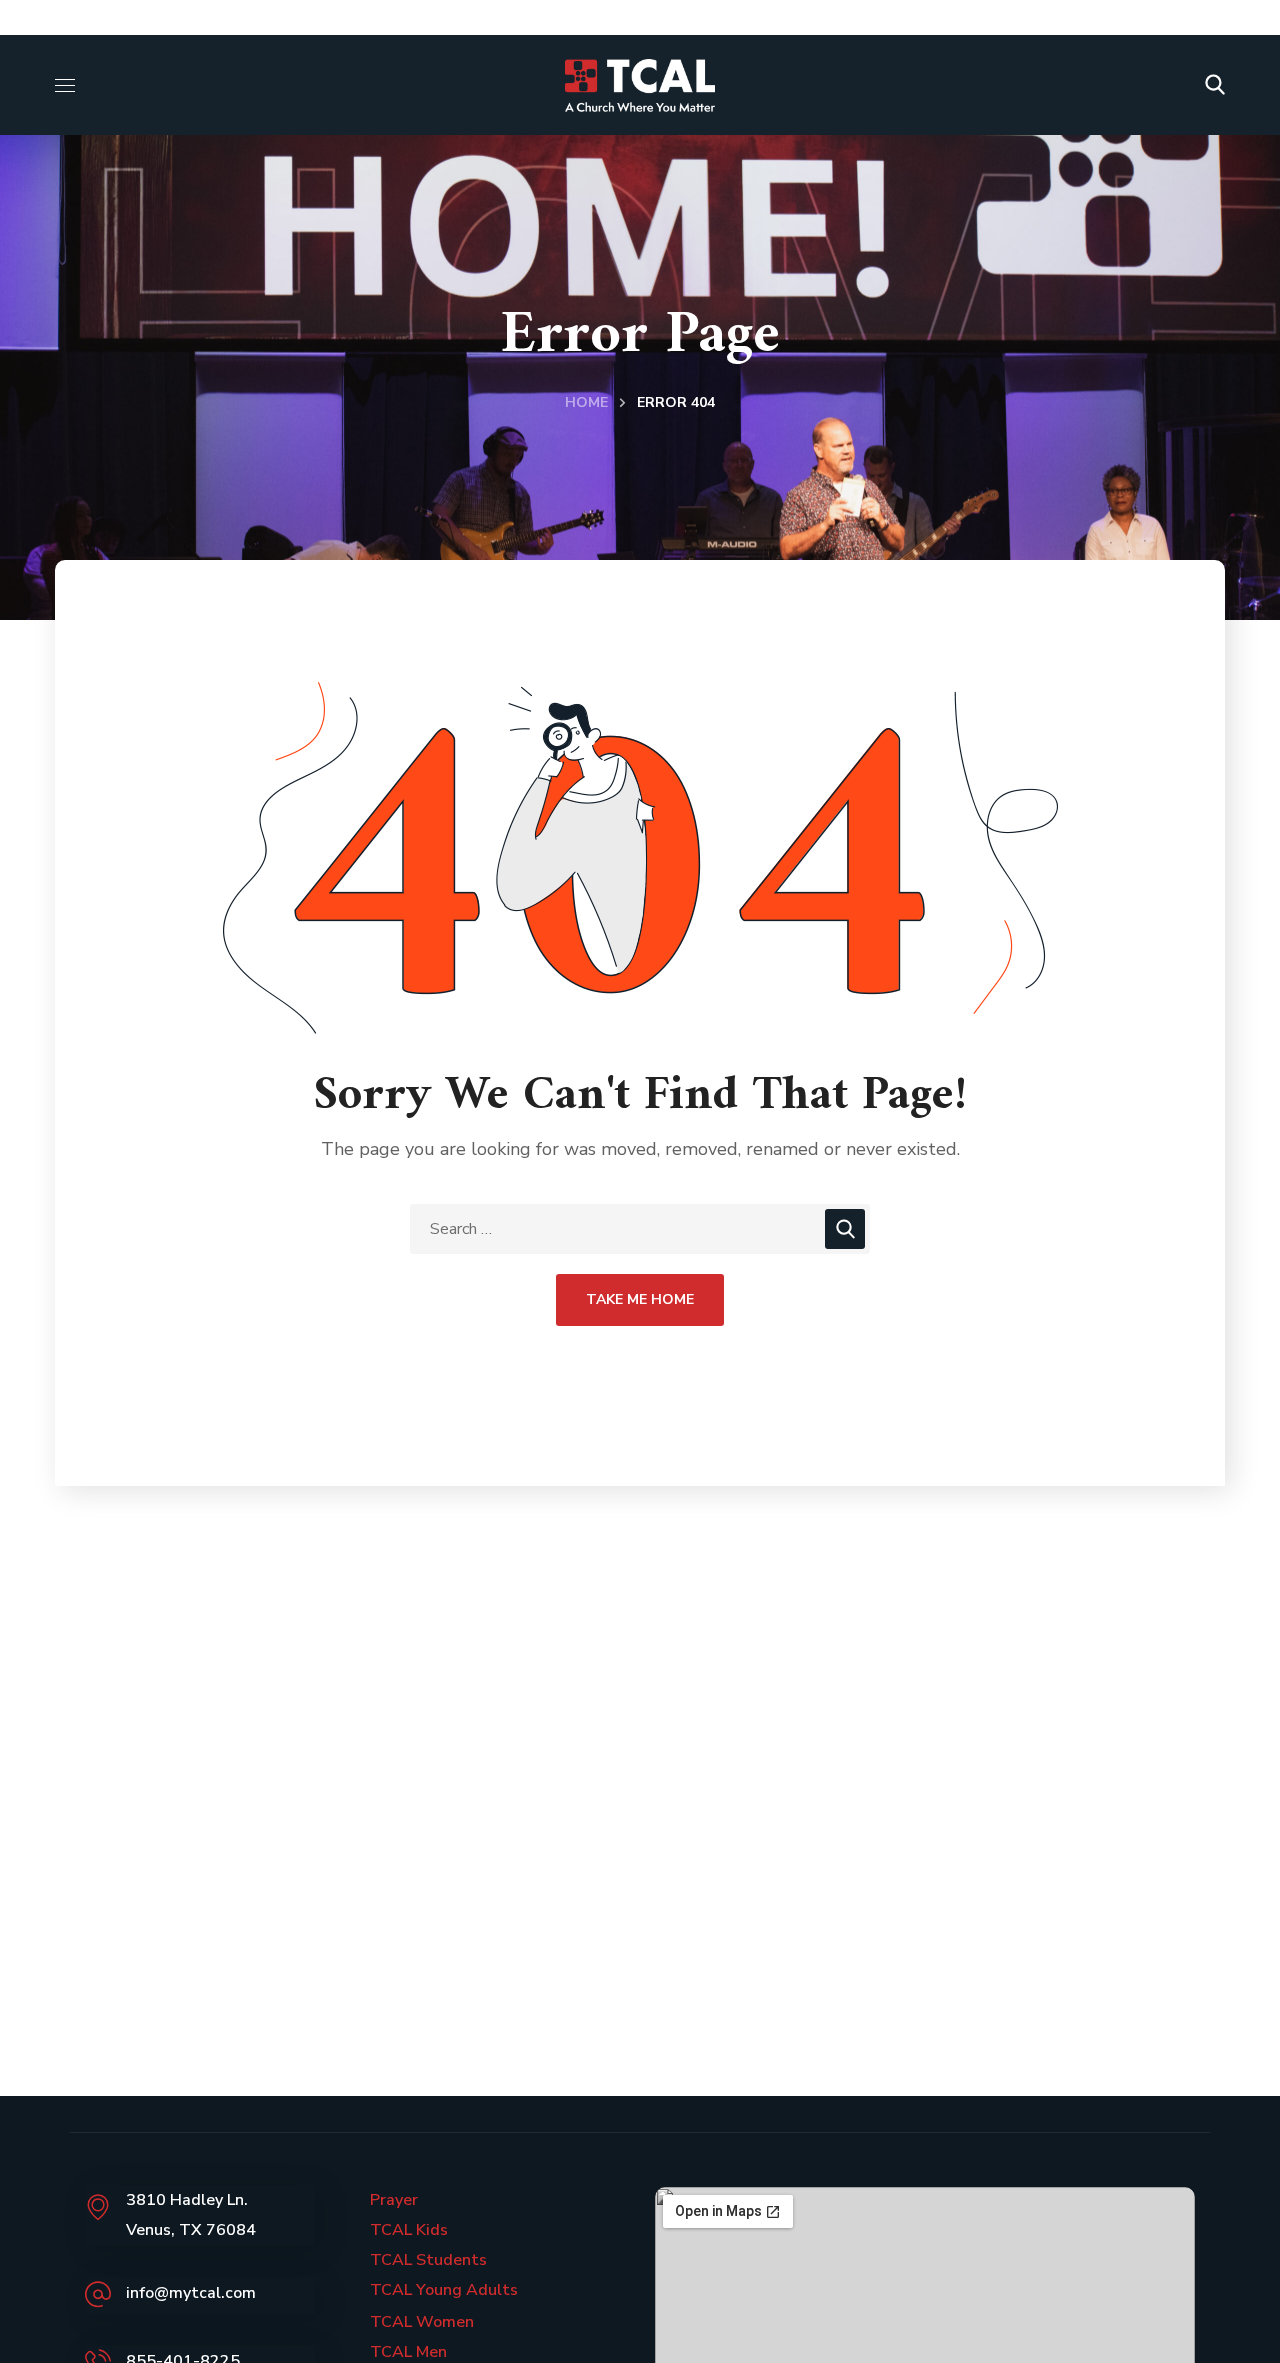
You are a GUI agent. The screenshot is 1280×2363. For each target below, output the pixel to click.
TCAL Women (422, 2322)
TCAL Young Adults (444, 2290)
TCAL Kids (409, 2230)
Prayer (394, 2200)
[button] (1215, 85)
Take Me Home (640, 1299)
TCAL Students (428, 2260)
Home (586, 402)
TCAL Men (408, 2352)
